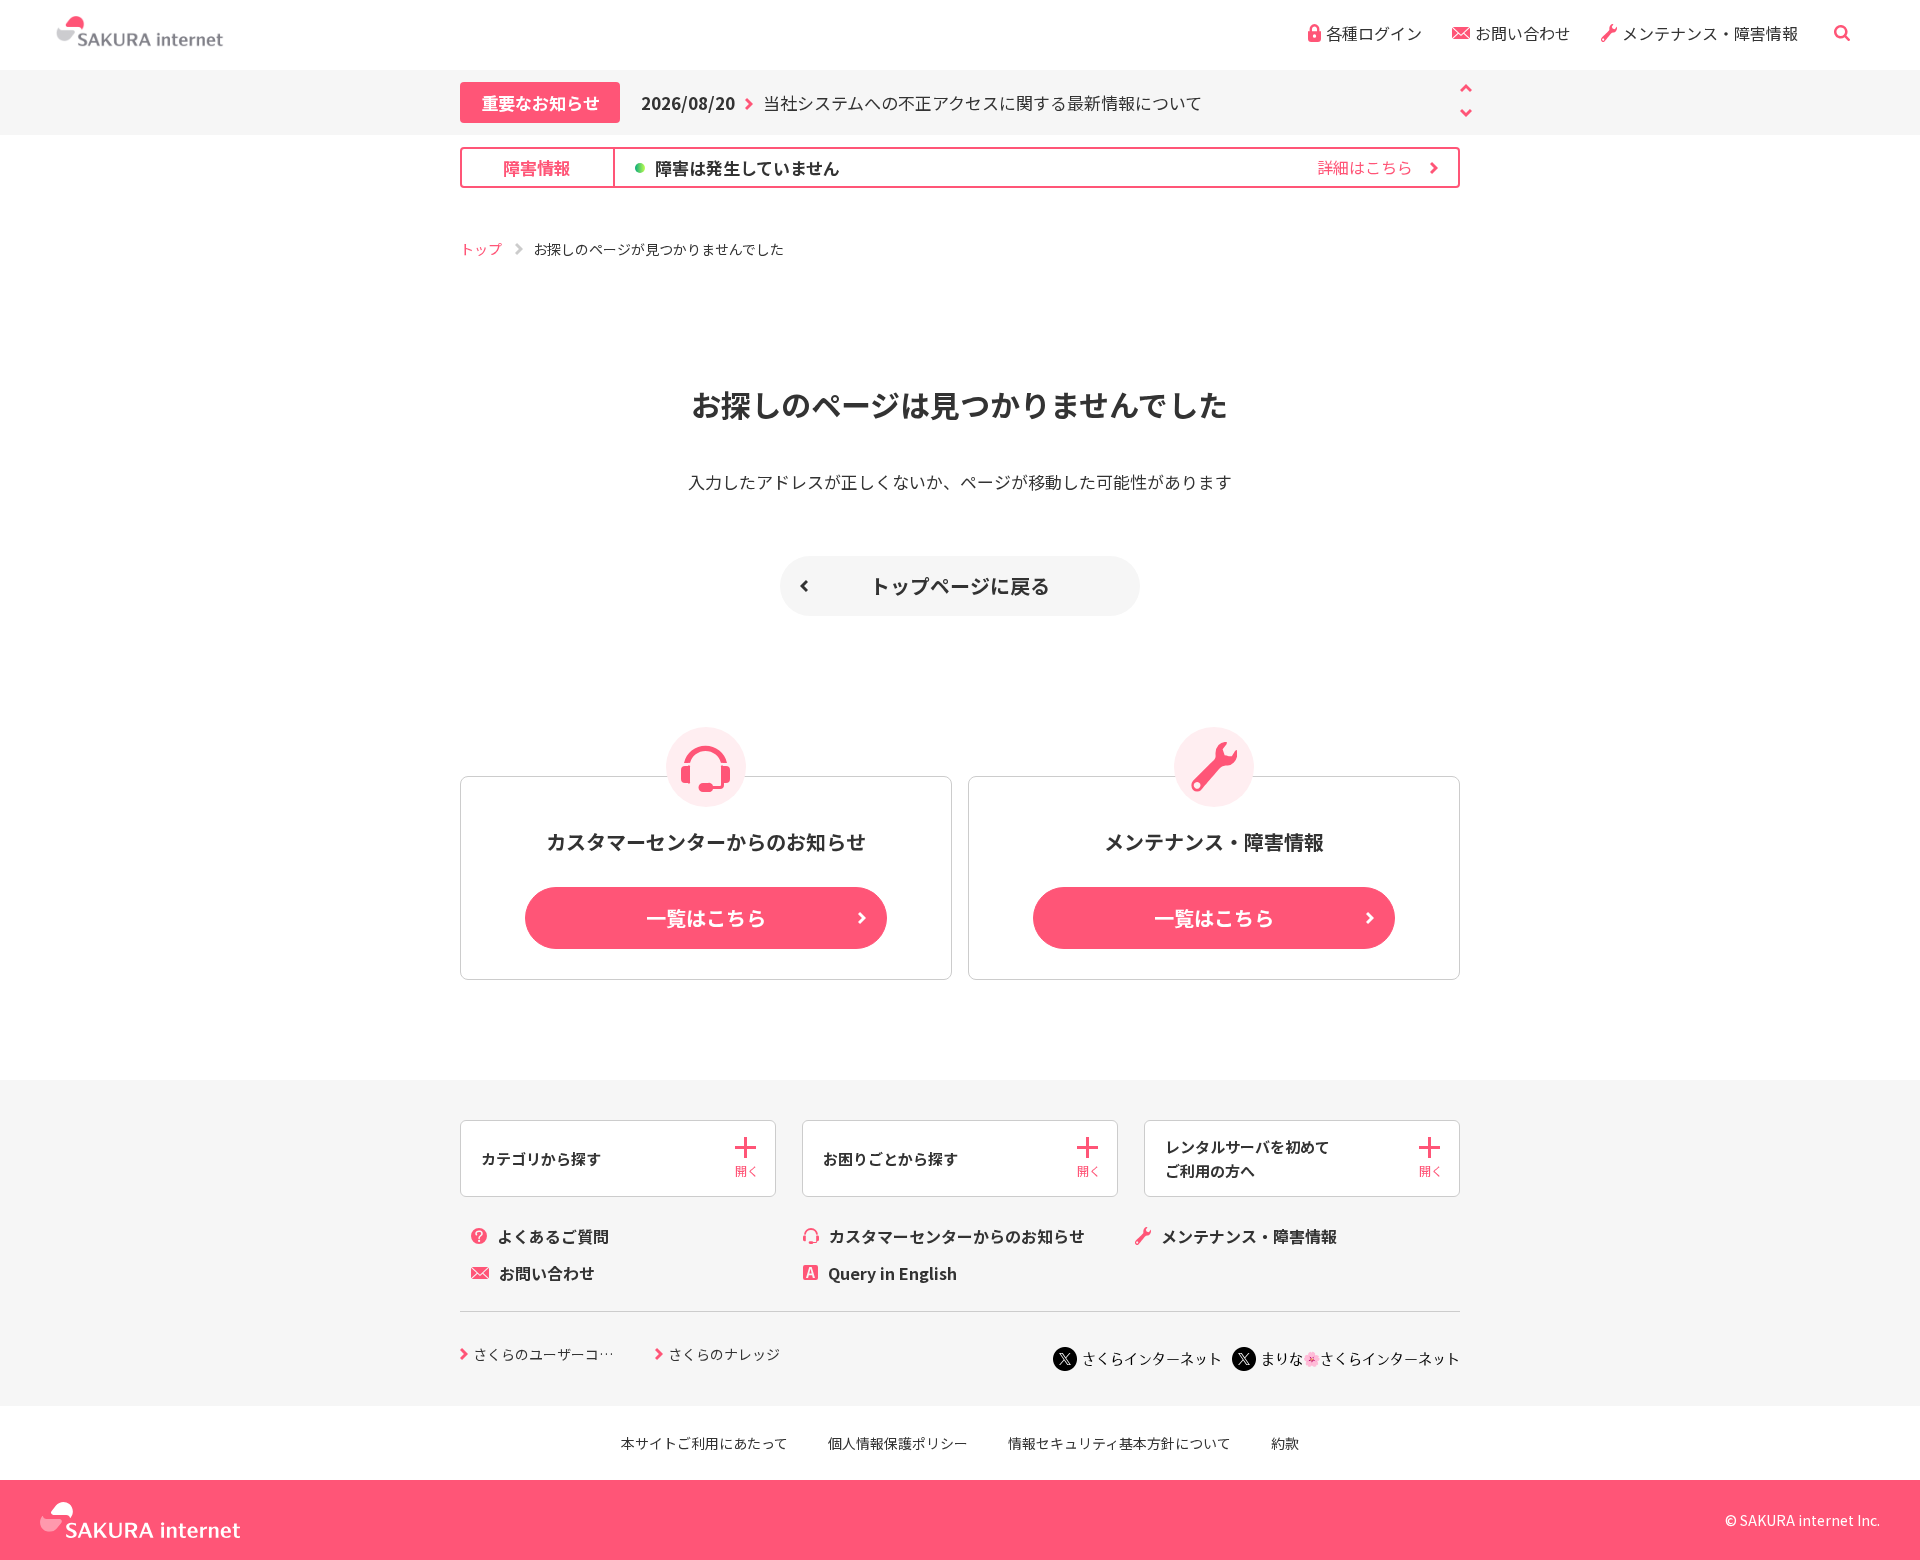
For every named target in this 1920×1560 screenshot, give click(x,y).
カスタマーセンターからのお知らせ (957, 1236)
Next (1466, 88)
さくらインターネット (1152, 1359)
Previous (1466, 113)
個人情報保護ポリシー (898, 1443)
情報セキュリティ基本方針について (1119, 1443)
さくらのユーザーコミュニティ (564, 1355)
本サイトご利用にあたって (704, 1443)
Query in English (892, 1273)
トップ (482, 249)
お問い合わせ (1523, 33)
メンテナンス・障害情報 (1710, 33)
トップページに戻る (960, 585)
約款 (1285, 1443)
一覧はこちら (706, 917)
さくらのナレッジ (724, 1355)
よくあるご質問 (553, 1236)
